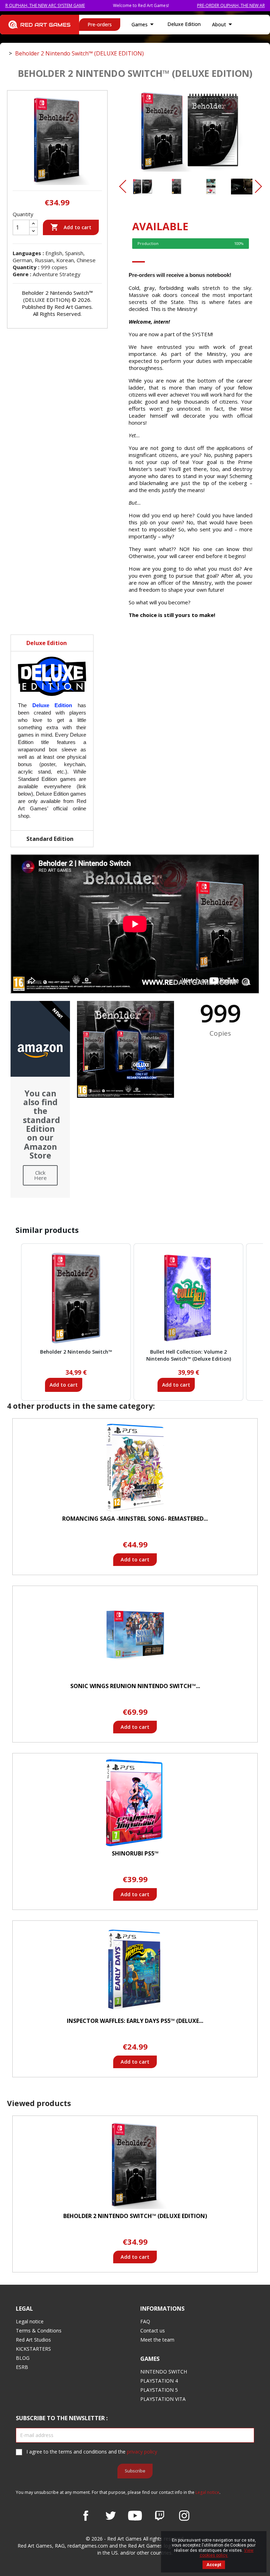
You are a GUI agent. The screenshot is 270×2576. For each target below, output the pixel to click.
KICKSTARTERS (33, 2349)
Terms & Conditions (39, 2331)
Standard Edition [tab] (50, 839)
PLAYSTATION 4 (159, 2381)
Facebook (86, 2516)
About (223, 24)
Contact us (153, 2331)
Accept (214, 2565)
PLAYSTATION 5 (159, 2390)
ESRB (22, 2367)
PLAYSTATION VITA (163, 2399)
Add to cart (71, 227)
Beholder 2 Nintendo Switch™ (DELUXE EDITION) (135, 2216)
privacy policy (142, 2452)
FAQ (145, 2321)
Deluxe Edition (184, 24)
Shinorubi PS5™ (135, 1853)
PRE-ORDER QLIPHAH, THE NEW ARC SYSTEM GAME (206, 5)
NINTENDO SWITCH (164, 2372)
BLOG (23, 2358)
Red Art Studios (33, 2340)
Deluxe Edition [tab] (47, 643)
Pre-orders (100, 24)
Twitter (110, 2516)
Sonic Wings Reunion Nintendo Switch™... (135, 1686)
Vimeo (160, 2516)
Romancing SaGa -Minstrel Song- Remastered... (135, 1519)
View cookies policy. (227, 2553)
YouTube (135, 2516)
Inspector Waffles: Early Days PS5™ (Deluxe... (135, 2021)
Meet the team (157, 2340)
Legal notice (30, 2321)
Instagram (184, 2516)
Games (144, 24)
